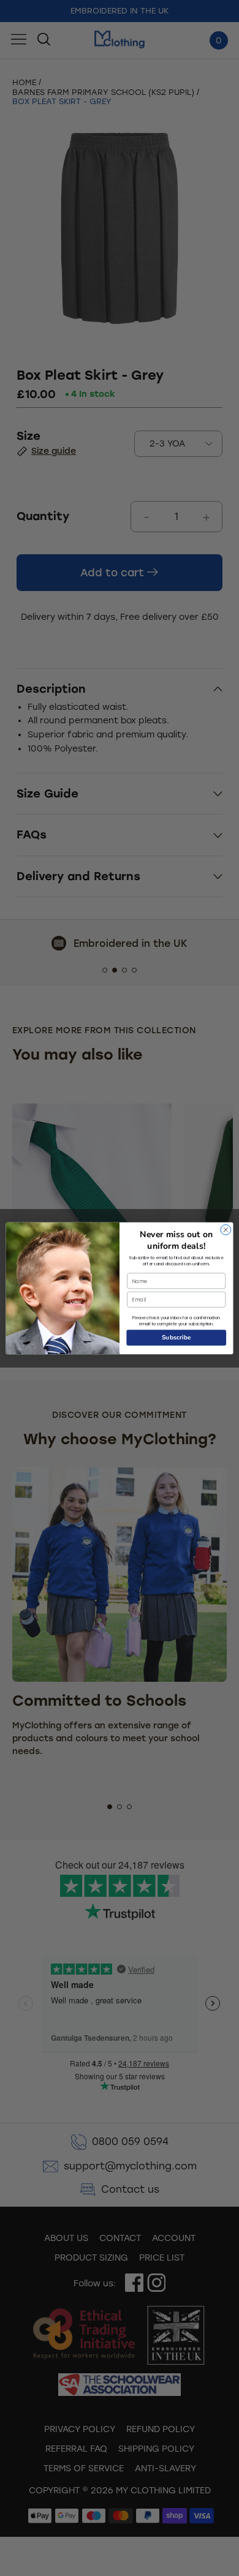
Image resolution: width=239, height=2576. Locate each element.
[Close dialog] (226, 1230)
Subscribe (176, 1337)
